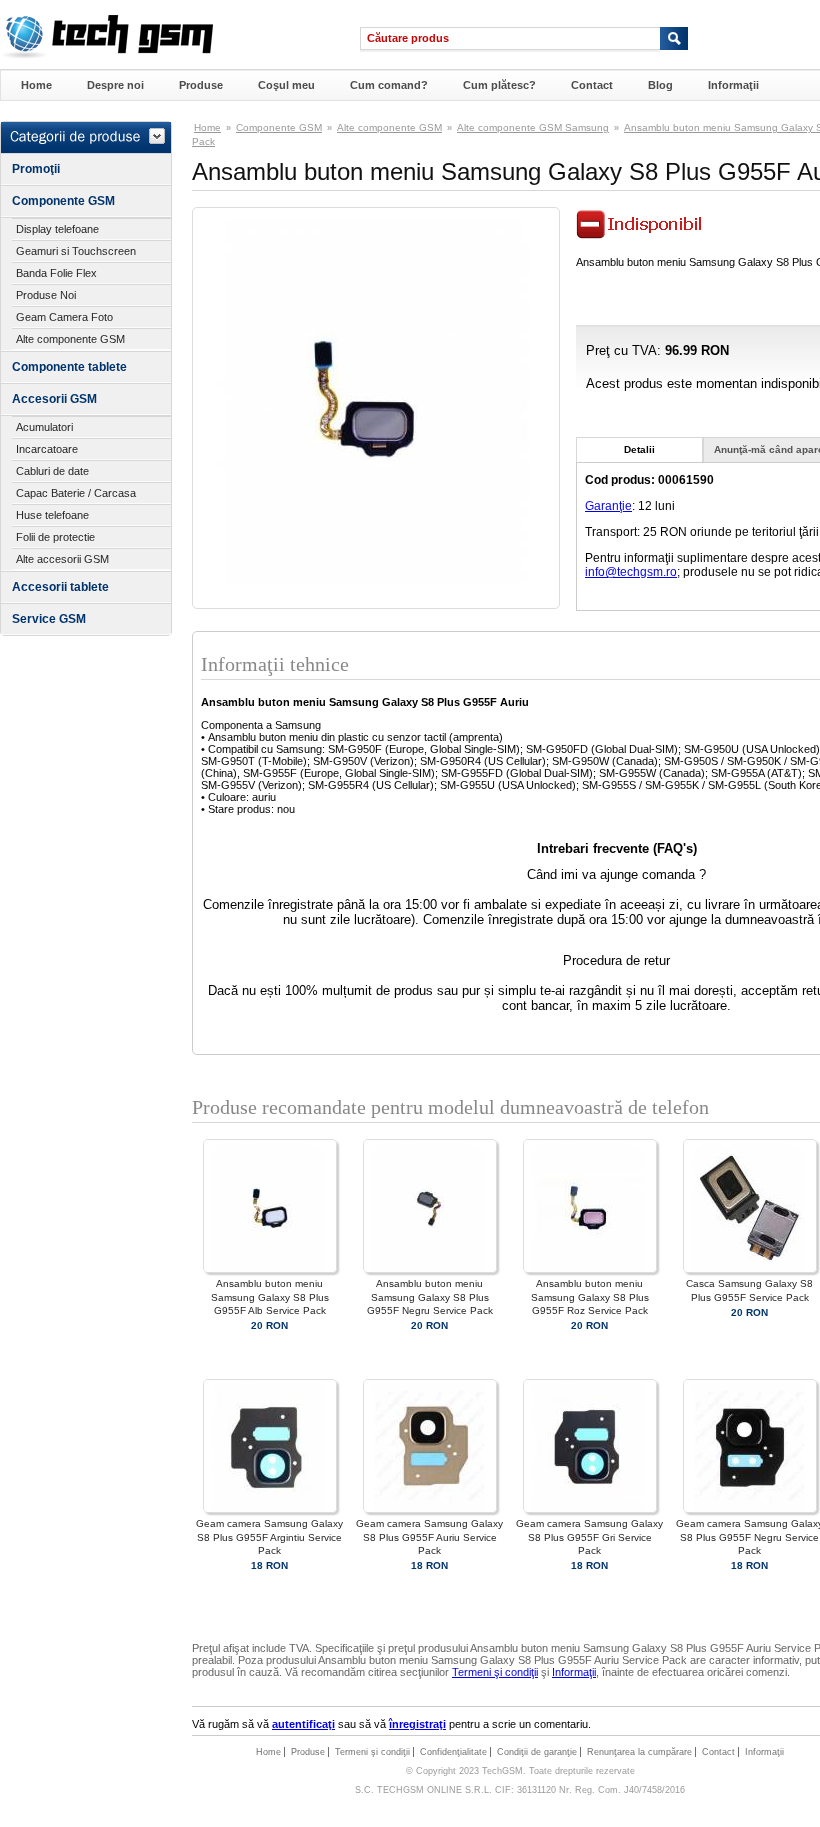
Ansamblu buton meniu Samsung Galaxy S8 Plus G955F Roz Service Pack (590, 1296)
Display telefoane (57, 229)
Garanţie (608, 506)
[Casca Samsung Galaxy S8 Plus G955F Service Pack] (750, 1269)
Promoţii (36, 169)
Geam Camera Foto (64, 317)
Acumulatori (44, 427)
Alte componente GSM (70, 339)
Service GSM (49, 619)
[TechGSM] (106, 55)
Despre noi (115, 85)
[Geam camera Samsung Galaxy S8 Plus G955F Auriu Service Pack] (430, 1509)
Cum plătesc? (499, 85)
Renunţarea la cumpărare (639, 1752)
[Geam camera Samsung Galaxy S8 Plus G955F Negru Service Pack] (750, 1509)
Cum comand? (389, 85)
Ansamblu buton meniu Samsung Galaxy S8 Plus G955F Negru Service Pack (430, 1296)
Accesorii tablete (60, 587)
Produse (201, 85)
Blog (660, 85)
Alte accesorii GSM (62, 559)
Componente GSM (63, 201)
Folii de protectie (55, 537)
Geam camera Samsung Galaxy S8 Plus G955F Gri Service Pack (589, 1536)
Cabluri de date (52, 471)
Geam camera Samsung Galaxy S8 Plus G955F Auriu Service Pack (429, 1536)
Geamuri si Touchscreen (76, 251)
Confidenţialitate (453, 1752)
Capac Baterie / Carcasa (76, 493)
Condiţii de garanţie (537, 1752)
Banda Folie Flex (56, 273)
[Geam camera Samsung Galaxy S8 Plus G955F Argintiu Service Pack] (270, 1509)
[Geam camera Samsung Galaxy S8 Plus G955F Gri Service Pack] (590, 1509)
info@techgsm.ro (631, 572)
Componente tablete (69, 367)
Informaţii (733, 85)
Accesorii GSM (54, 399)
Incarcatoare (47, 449)
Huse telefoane (52, 515)
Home (36, 85)
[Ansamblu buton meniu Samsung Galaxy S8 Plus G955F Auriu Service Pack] (376, 580)
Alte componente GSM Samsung (533, 127)
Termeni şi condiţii (495, 1672)
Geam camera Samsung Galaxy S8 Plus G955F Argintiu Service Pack (269, 1536)
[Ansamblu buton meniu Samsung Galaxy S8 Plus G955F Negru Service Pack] (430, 1269)
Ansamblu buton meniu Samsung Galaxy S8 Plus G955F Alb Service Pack (270, 1296)
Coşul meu (286, 85)
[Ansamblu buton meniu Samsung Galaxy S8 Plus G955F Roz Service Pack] (590, 1269)
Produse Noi (46, 295)
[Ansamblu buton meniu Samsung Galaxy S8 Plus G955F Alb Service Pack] (270, 1269)
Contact (592, 85)
